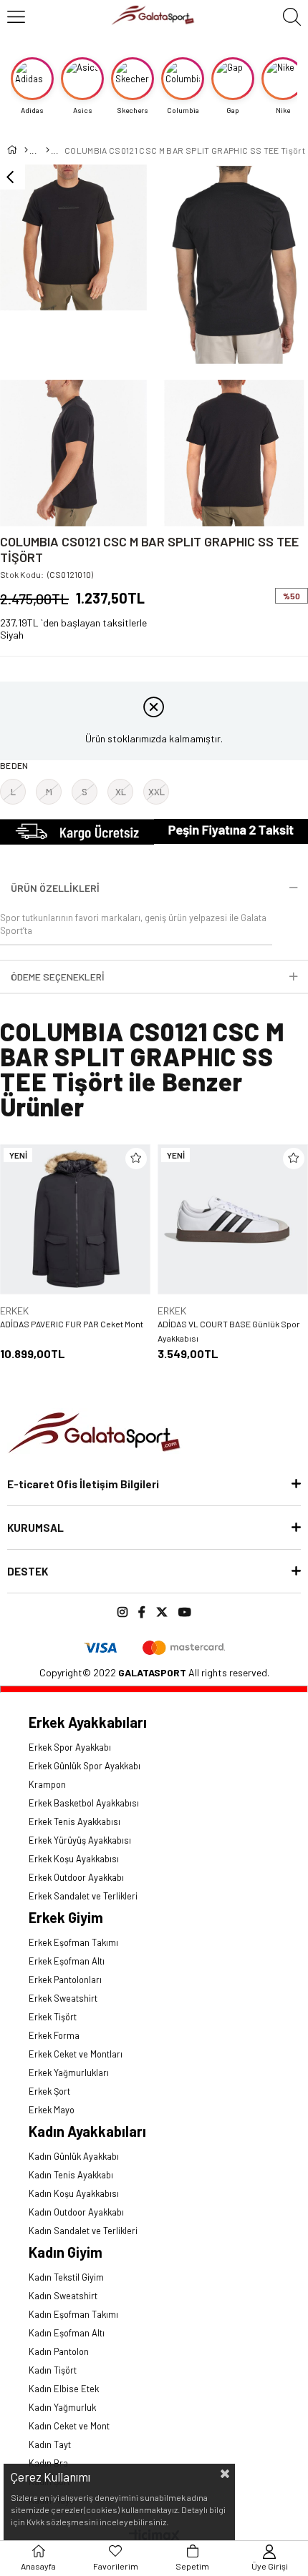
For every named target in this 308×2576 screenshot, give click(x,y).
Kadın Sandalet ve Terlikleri (83, 2231)
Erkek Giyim (66, 1917)
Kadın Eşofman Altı (67, 2333)
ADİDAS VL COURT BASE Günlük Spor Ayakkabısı (229, 1331)
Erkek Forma (54, 2035)
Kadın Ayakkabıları (87, 2131)
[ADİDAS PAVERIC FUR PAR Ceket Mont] (75, 1219)
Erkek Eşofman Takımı (73, 1942)
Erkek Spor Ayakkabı (70, 1747)
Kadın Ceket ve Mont (69, 2426)
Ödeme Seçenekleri (58, 977)
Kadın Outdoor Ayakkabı (76, 2212)
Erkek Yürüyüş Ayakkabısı (80, 1840)
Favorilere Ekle (136, 1159)
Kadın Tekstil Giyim (66, 2277)
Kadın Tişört (53, 2370)
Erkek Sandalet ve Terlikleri (83, 1896)
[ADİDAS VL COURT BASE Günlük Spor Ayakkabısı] (233, 1219)
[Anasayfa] (25, 150)
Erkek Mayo (52, 2110)
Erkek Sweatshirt (63, 1998)
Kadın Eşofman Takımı (73, 2314)
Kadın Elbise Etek (64, 2389)
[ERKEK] (47, 150)
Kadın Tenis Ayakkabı (71, 2175)
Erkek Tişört (53, 2017)
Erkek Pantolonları (65, 1980)
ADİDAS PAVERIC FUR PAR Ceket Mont (72, 1324)
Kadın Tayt (50, 2444)
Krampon (47, 1784)
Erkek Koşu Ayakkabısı (74, 1859)
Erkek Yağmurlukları (69, 2073)
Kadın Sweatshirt (63, 2296)
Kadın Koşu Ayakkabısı (74, 2193)
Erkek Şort (49, 2091)
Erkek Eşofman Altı (67, 1961)
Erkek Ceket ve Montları (76, 2054)
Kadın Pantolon (59, 2351)
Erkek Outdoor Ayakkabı (76, 1877)
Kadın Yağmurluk (62, 2407)
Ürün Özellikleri (55, 888)
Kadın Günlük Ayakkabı (74, 2156)
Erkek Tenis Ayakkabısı (74, 1822)
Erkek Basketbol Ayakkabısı (84, 1803)
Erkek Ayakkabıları (88, 1722)
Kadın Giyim (66, 2252)
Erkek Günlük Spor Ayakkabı (85, 1766)
